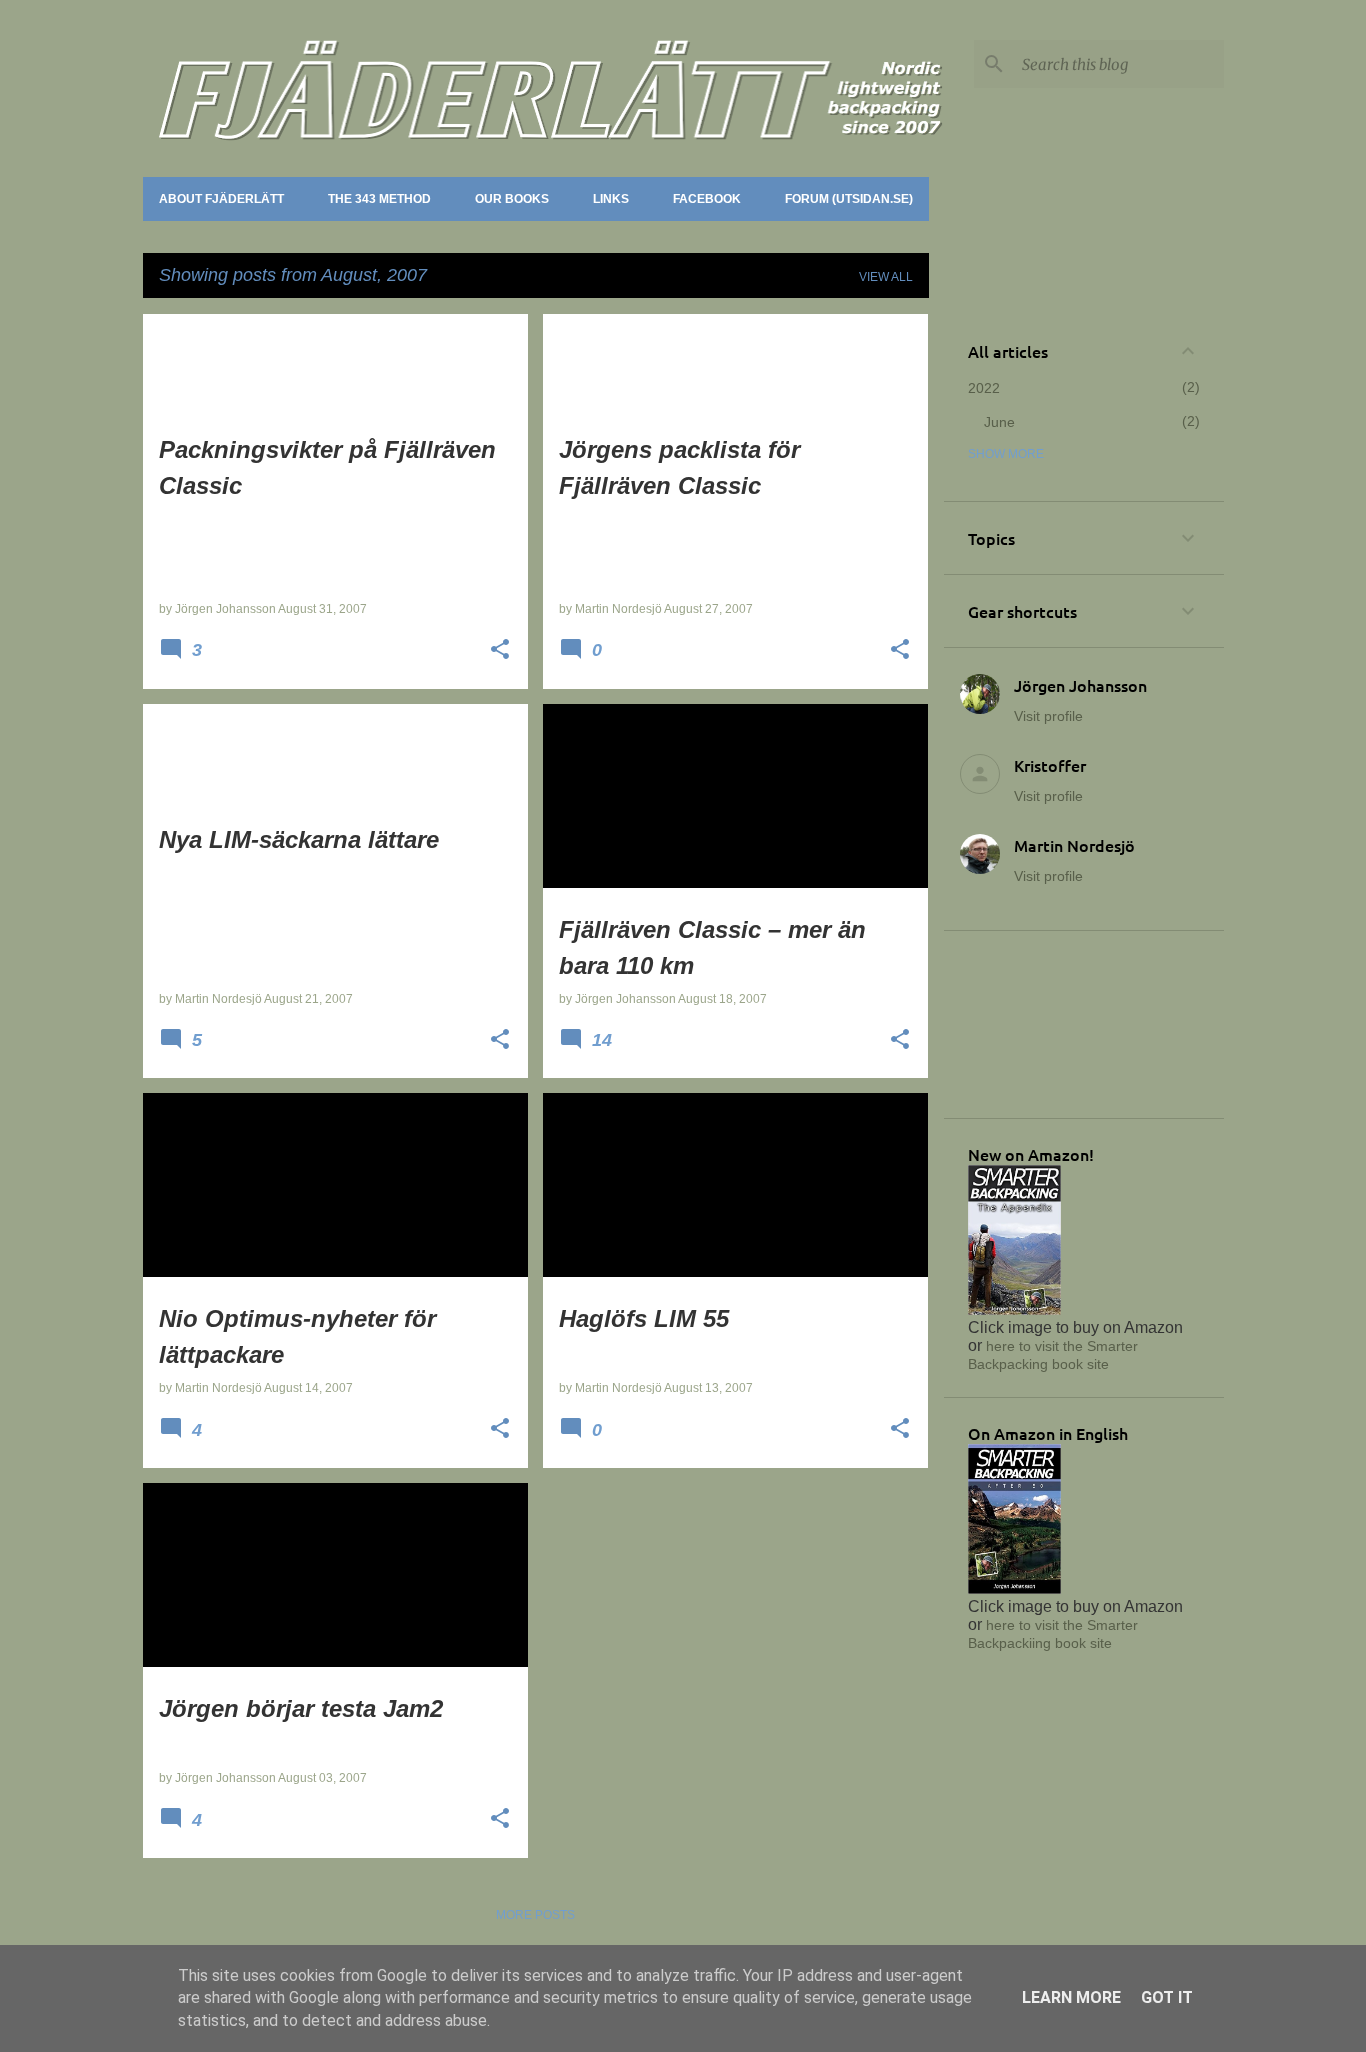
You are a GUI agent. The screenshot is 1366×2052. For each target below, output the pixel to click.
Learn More (1071, 1997)
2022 (984, 388)
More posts (535, 1915)
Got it (1167, 1997)
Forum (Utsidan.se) (849, 199)
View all (886, 277)
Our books (512, 199)
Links (611, 199)
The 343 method (379, 199)
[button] (500, 651)
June (999, 422)
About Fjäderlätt (221, 199)
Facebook (707, 199)
